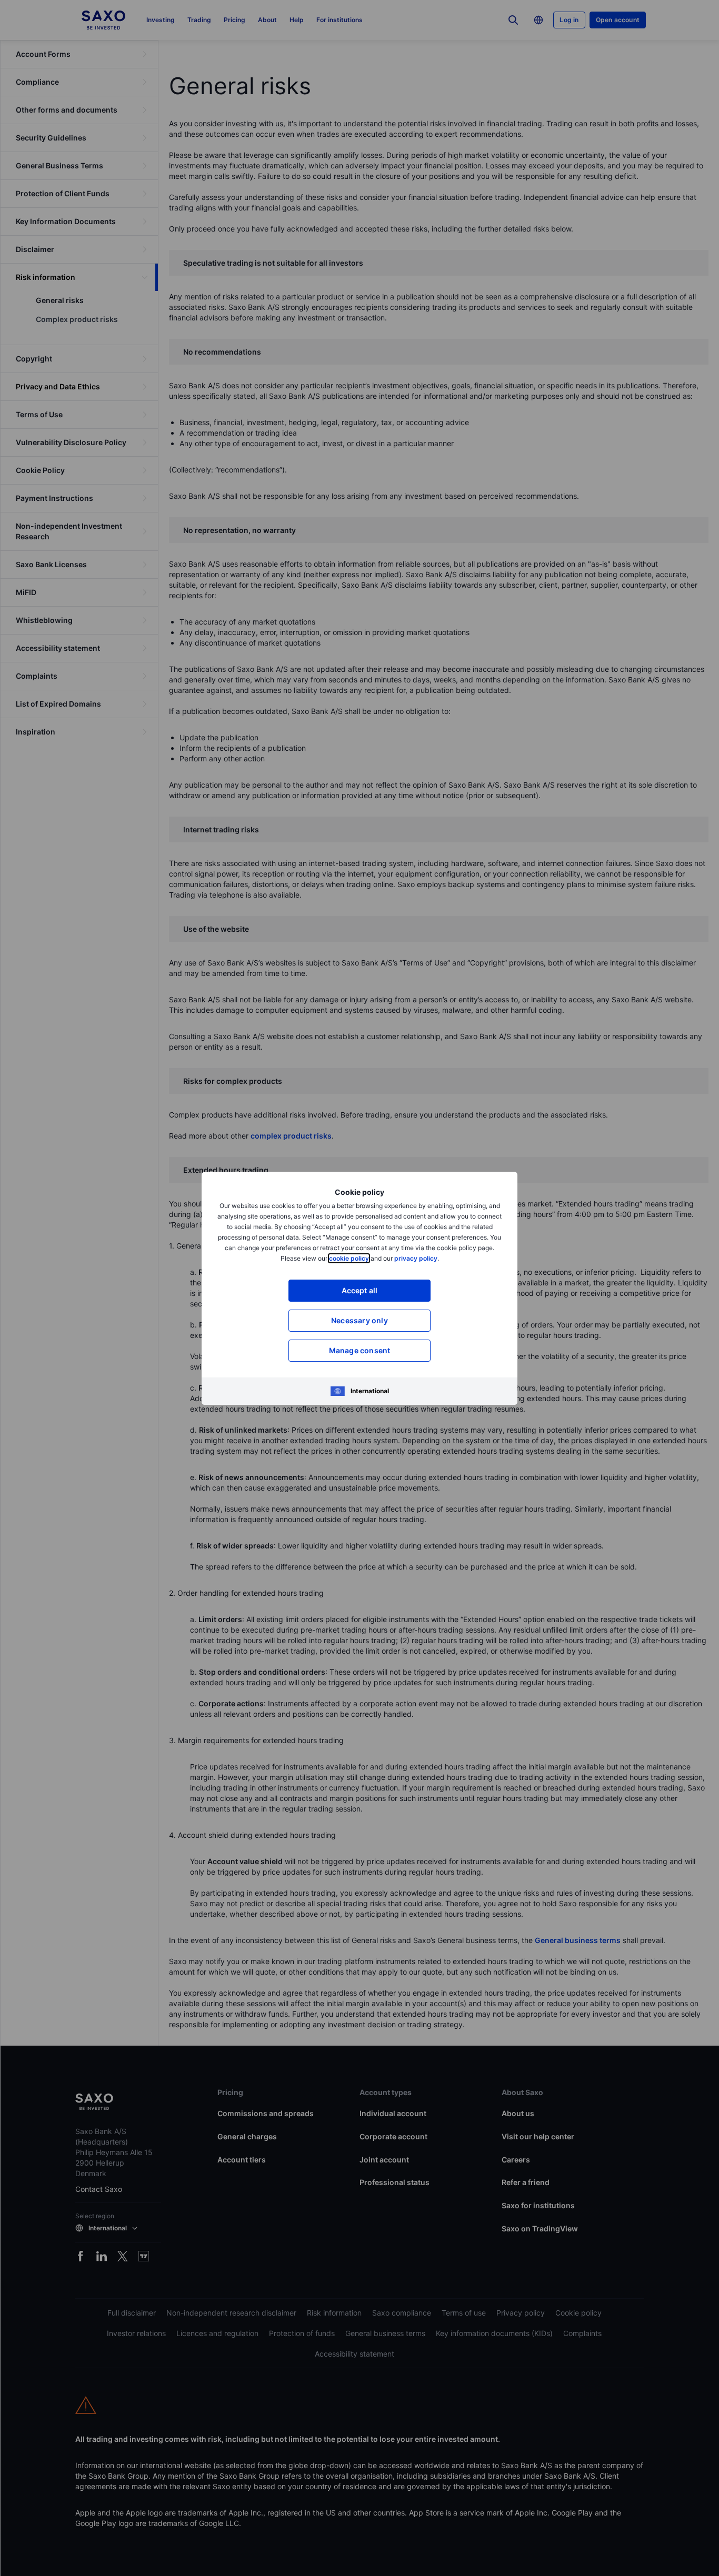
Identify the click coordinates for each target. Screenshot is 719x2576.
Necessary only (359, 1320)
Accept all (360, 1290)
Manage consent (360, 1350)
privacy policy (416, 1258)
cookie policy (349, 1258)
